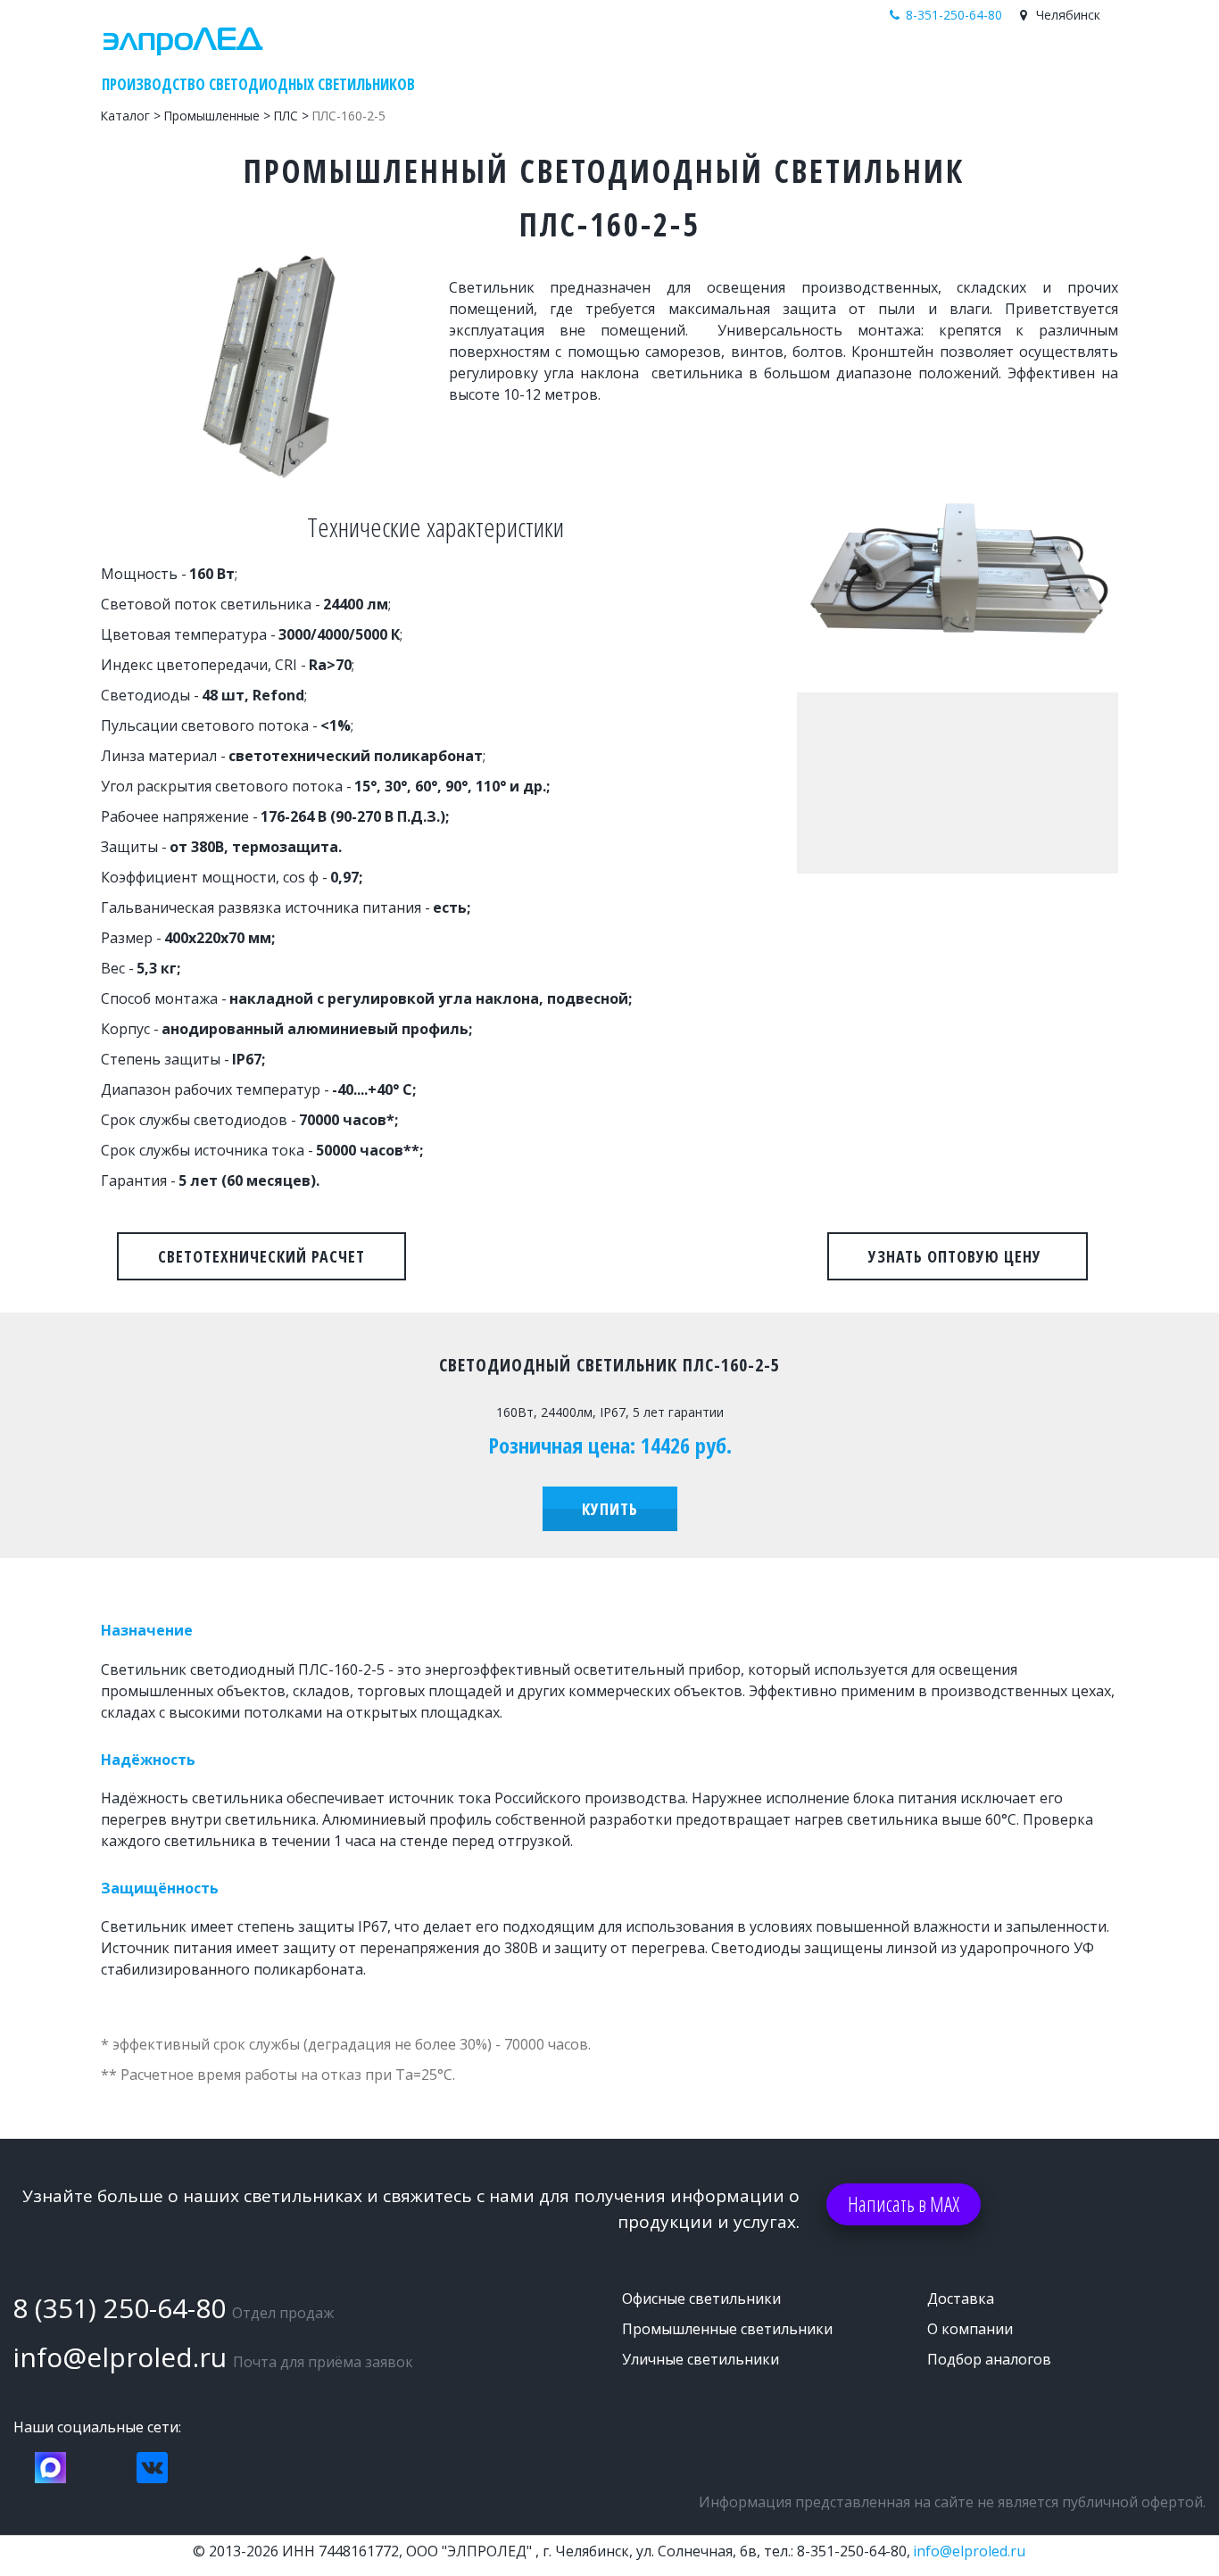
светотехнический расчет (261, 1256)
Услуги (948, 66)
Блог (891, 66)
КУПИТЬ (610, 1509)
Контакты (1022, 66)
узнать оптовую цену (958, 1256)
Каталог (831, 66)
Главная (759, 66)
